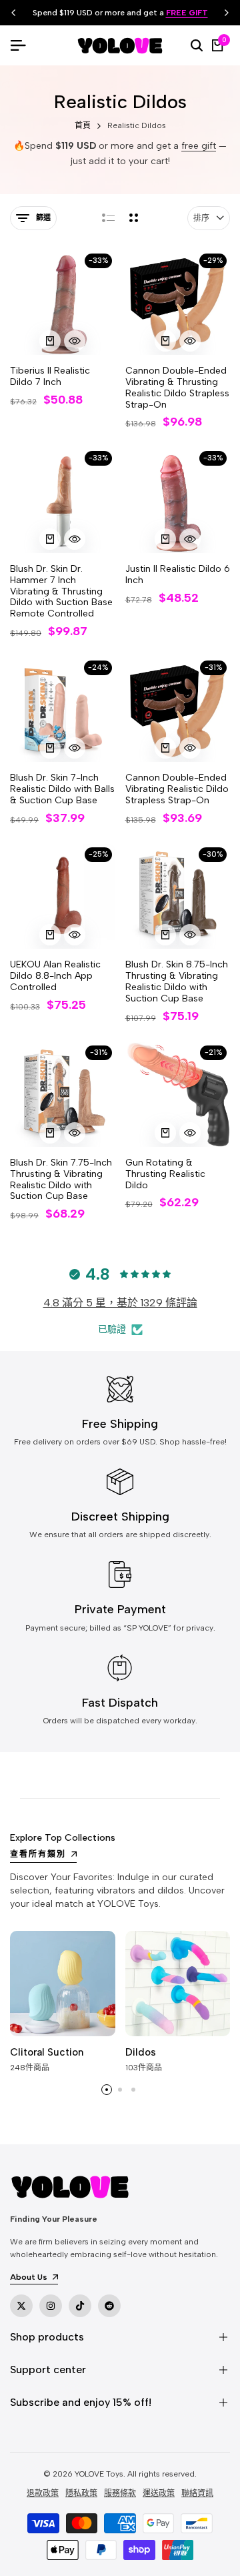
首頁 (83, 125)
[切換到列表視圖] (108, 218)
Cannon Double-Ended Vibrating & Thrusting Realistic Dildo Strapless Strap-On (177, 388)
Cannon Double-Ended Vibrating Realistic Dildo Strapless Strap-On (177, 789)
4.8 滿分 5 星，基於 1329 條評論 (120, 1303)
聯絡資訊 (197, 2493)
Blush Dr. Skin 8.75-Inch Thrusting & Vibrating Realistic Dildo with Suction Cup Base (177, 981)
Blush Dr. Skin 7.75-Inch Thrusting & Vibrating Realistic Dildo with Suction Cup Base (61, 1180)
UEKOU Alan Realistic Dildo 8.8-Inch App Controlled (55, 976)
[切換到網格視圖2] (134, 218)
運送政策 (159, 2493)
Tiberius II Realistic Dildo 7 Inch (50, 377)
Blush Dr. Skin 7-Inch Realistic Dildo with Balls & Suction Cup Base (62, 789)
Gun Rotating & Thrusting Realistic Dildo (165, 1174)
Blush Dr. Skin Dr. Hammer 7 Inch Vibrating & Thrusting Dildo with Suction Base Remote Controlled (61, 591)
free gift (199, 146)
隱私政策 (81, 2493)
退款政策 (43, 2493)
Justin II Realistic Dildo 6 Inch (178, 575)
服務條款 (120, 2493)
